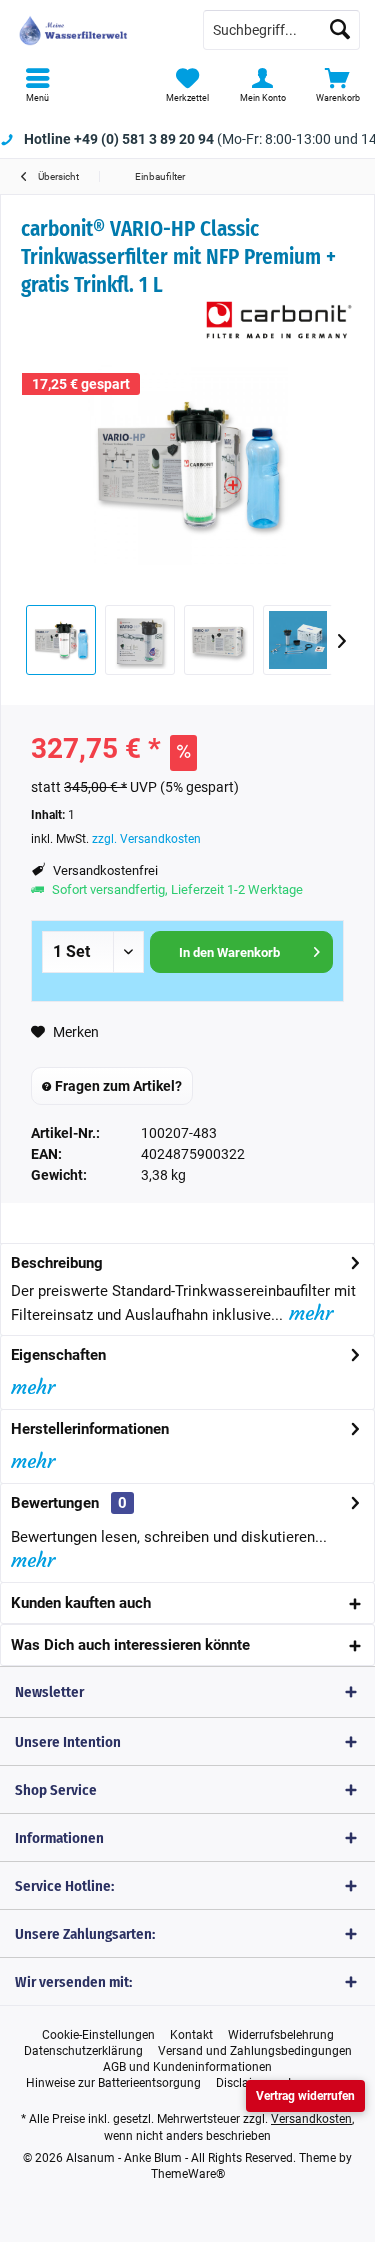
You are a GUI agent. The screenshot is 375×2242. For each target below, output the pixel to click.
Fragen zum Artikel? (117, 1086)
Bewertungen (55, 1503)
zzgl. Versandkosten (146, 839)
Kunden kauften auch (81, 1603)
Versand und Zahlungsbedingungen (255, 2051)
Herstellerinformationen (90, 1429)
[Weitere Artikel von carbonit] (279, 320)
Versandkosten (311, 2119)
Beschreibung (57, 1263)
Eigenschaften (58, 1355)
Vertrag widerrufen (305, 2096)
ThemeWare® (188, 2174)
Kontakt (191, 2035)
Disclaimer (244, 2083)
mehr (308, 1312)
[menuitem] (37, 85)
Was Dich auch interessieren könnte (130, 1645)
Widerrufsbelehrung (281, 2035)
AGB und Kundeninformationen (187, 2067)
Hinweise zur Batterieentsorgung (113, 2083)
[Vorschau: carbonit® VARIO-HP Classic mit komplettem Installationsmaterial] (298, 640)
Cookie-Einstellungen (98, 2035)
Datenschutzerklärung (83, 2051)
